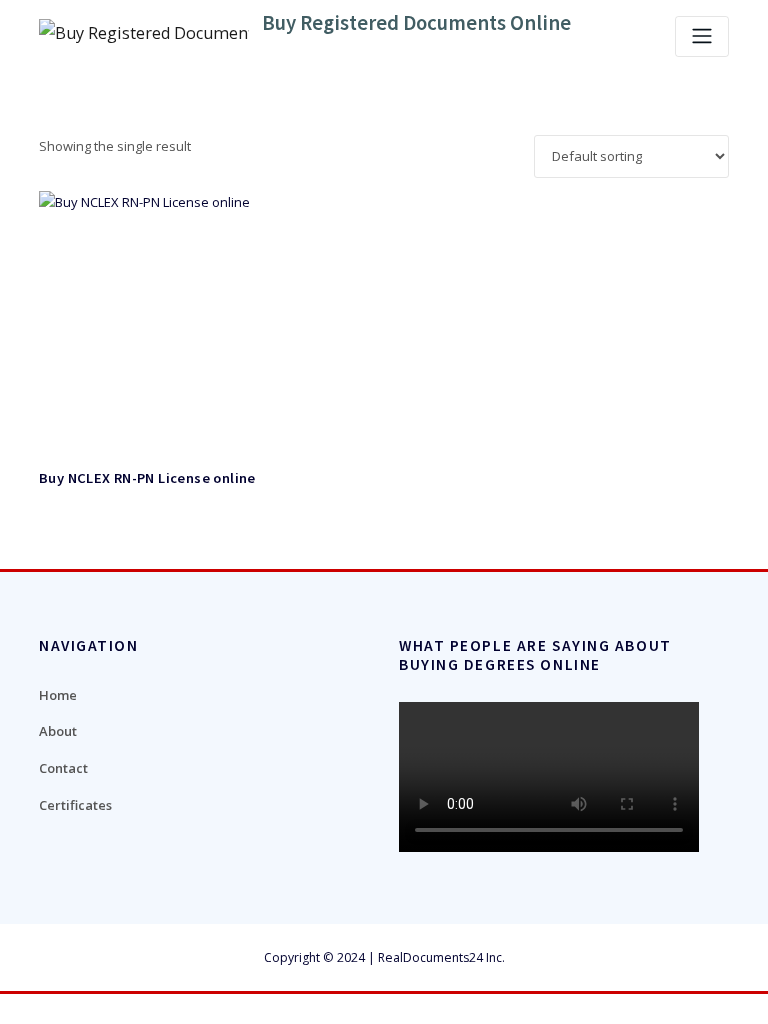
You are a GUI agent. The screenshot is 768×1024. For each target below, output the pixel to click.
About (58, 731)
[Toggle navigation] (702, 36)
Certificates (75, 805)
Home (58, 695)
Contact (63, 768)
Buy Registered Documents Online (416, 23)
